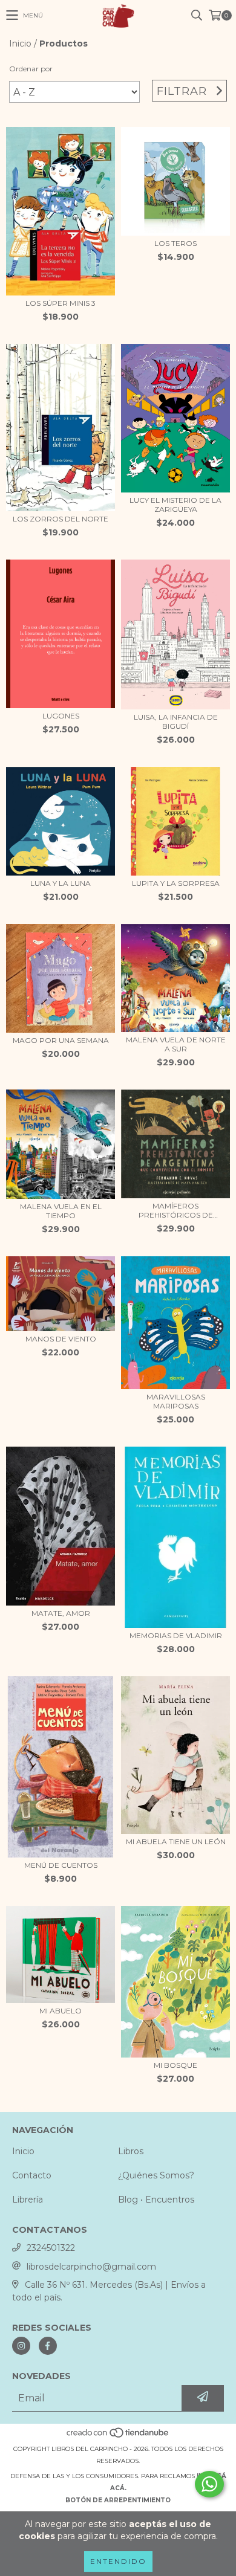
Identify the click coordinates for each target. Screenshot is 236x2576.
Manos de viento (61, 1339)
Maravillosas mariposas (176, 1401)
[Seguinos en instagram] (21, 2346)
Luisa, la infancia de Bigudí (176, 721)
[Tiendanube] (118, 2437)
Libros (131, 2151)
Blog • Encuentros (156, 2200)
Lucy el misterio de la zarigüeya (175, 505)
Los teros (175, 243)
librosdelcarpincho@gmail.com (91, 2267)
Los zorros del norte (61, 519)
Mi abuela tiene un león (176, 1842)
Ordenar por (31, 69)
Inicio (20, 44)
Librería (28, 2200)
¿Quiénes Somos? (156, 2175)
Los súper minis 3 (61, 303)
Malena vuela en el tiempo (61, 1211)
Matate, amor (61, 1613)
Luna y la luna (61, 883)
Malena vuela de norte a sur (176, 1044)
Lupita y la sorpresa (176, 883)
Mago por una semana (61, 1040)
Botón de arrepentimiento (118, 2500)
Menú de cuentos (61, 1865)
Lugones (61, 716)
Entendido (118, 2561)
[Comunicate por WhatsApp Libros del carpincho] (209, 2484)
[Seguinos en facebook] (48, 2346)
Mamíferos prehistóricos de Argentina (176, 1210)
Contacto (32, 2175)
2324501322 (51, 2248)
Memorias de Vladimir (176, 1635)
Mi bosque (175, 2065)
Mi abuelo (61, 2011)
